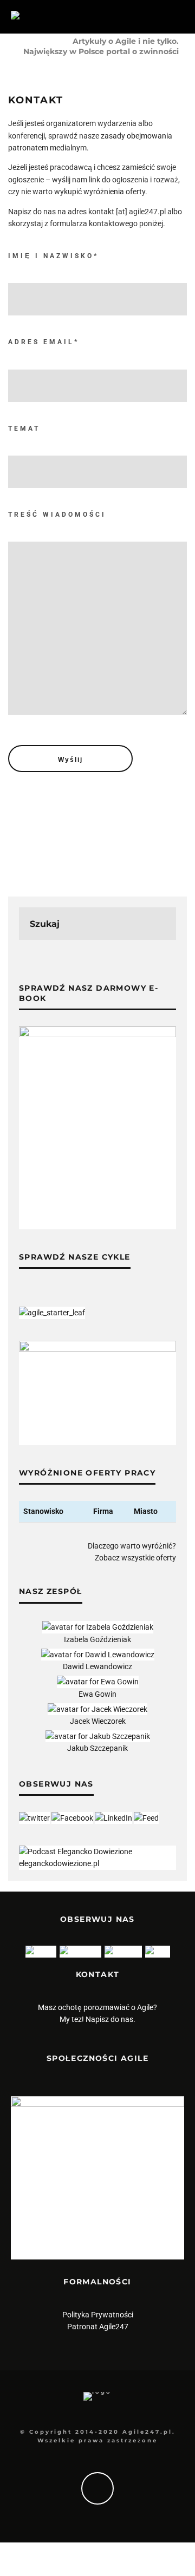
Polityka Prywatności (98, 2315)
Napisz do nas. (110, 2019)
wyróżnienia (104, 192)
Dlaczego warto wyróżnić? (132, 1546)
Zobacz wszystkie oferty (135, 1558)
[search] (160, 924)
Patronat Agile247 (98, 2327)
